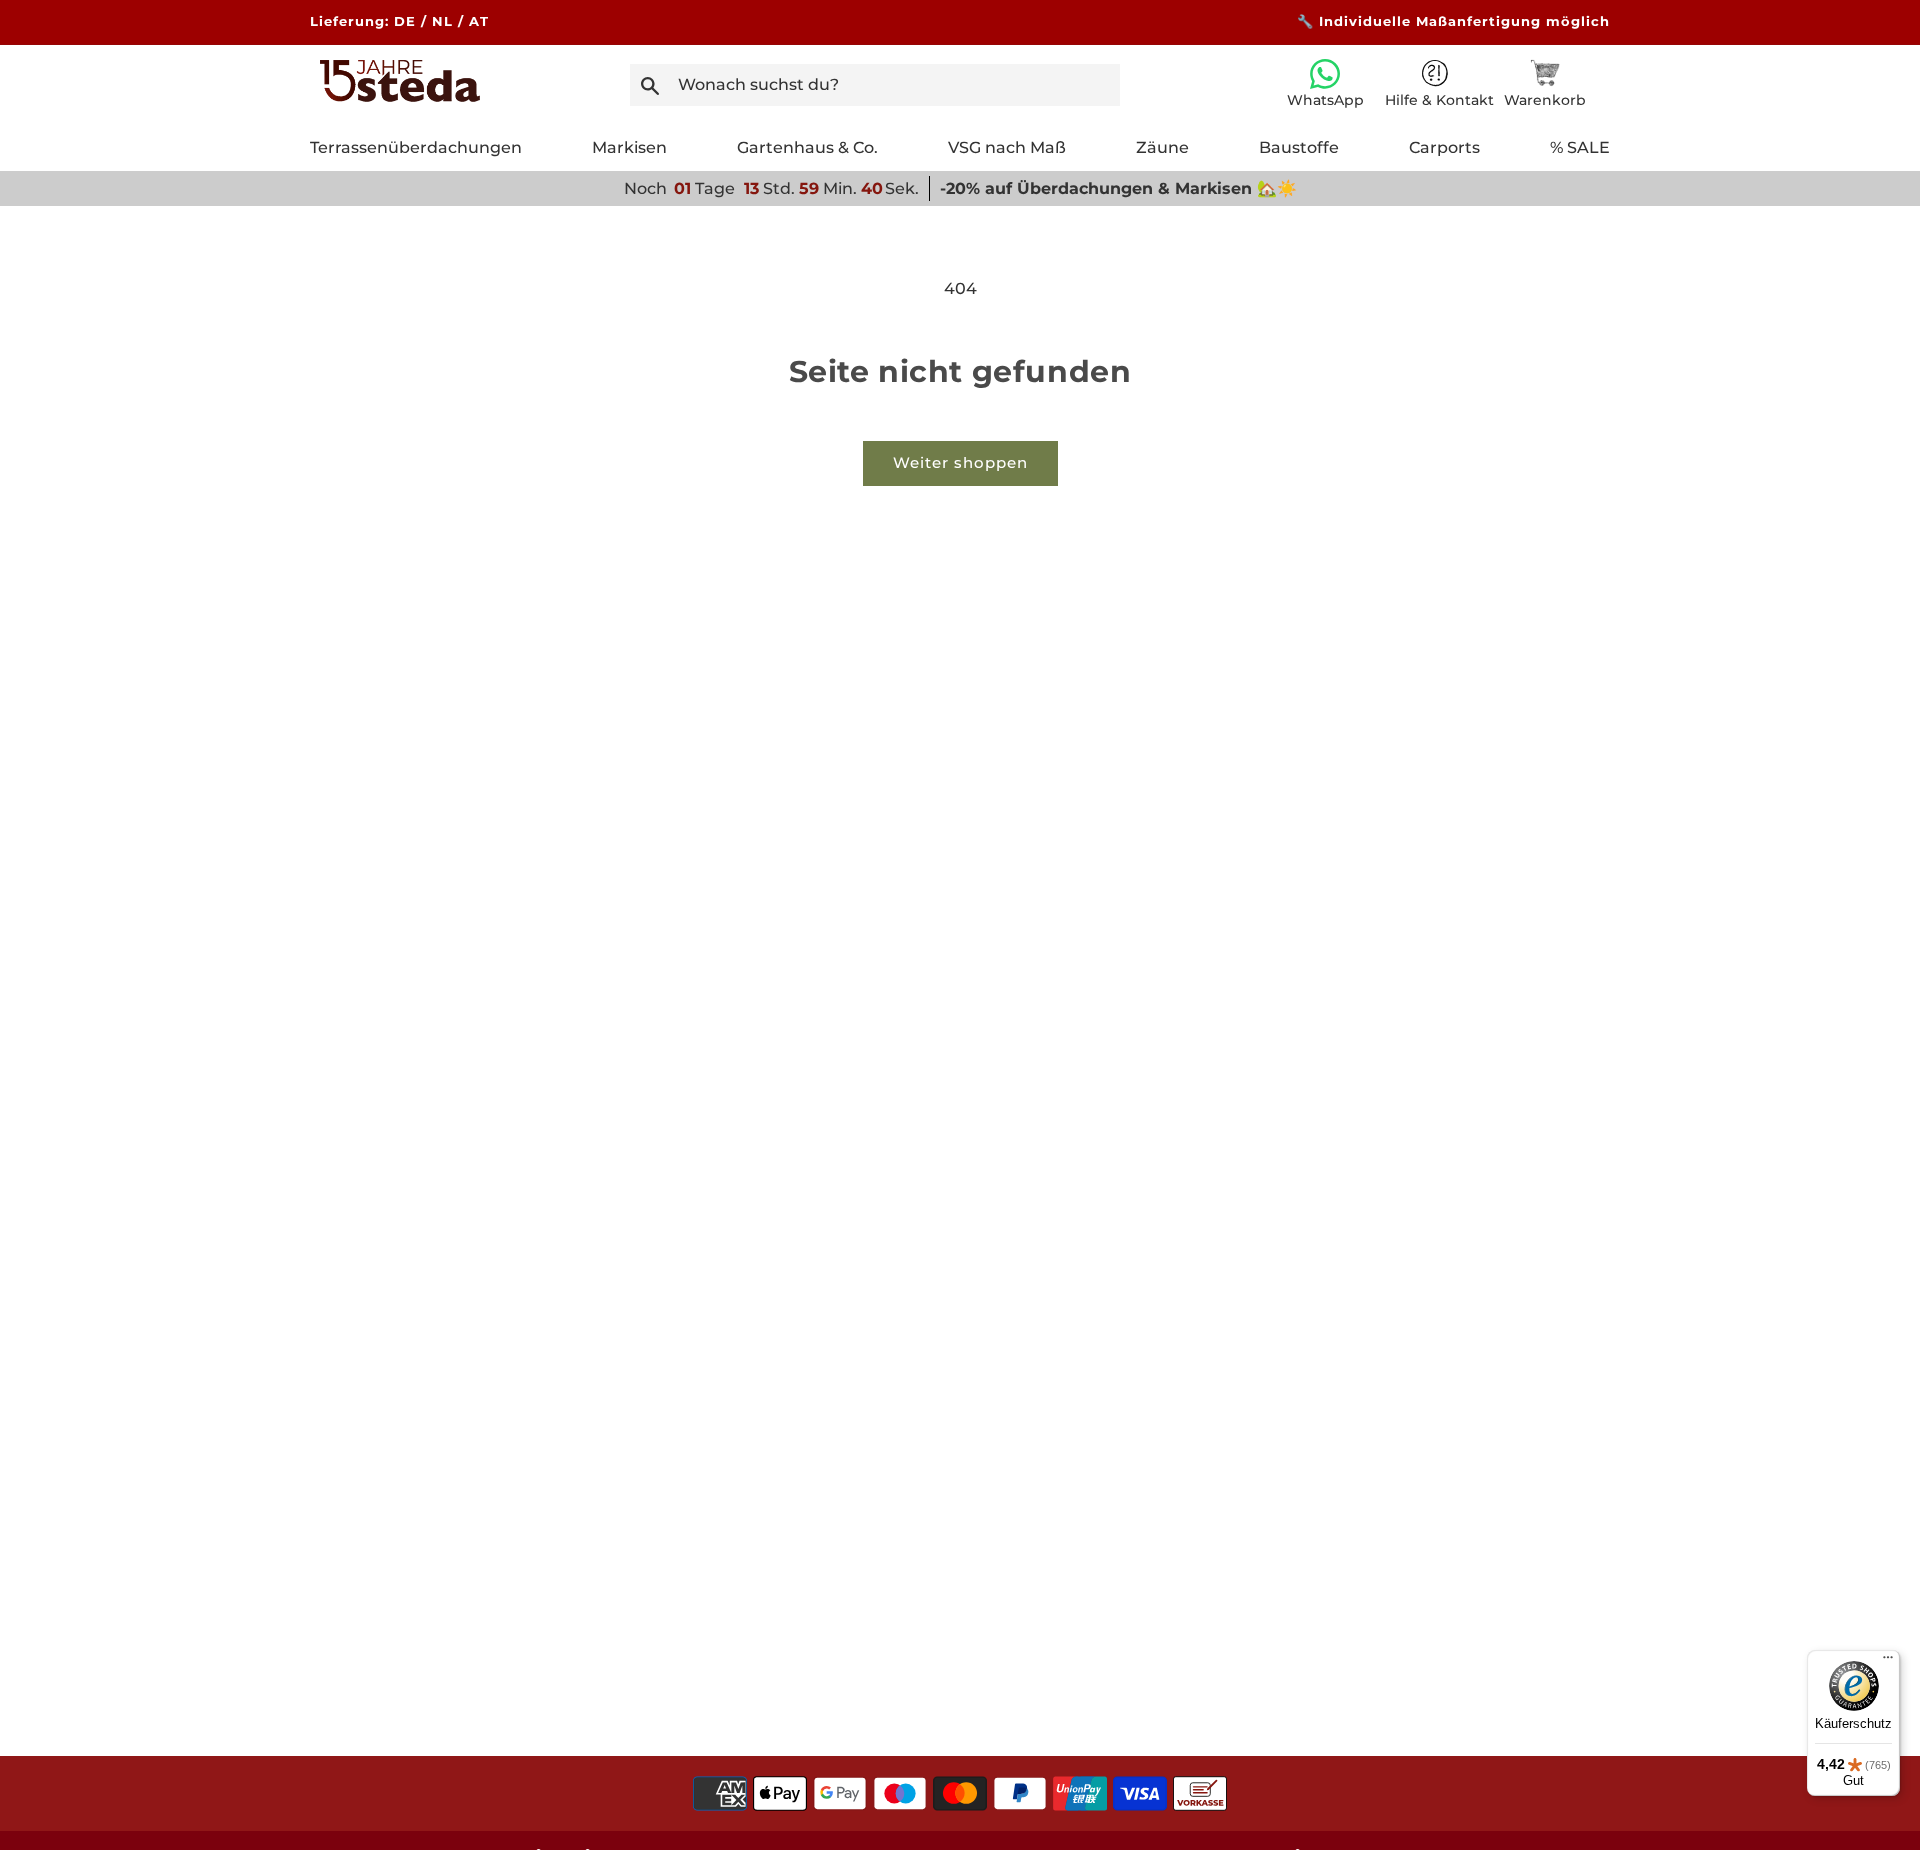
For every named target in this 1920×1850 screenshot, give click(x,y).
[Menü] (1888, 1662)
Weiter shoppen (960, 462)
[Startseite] (400, 96)
